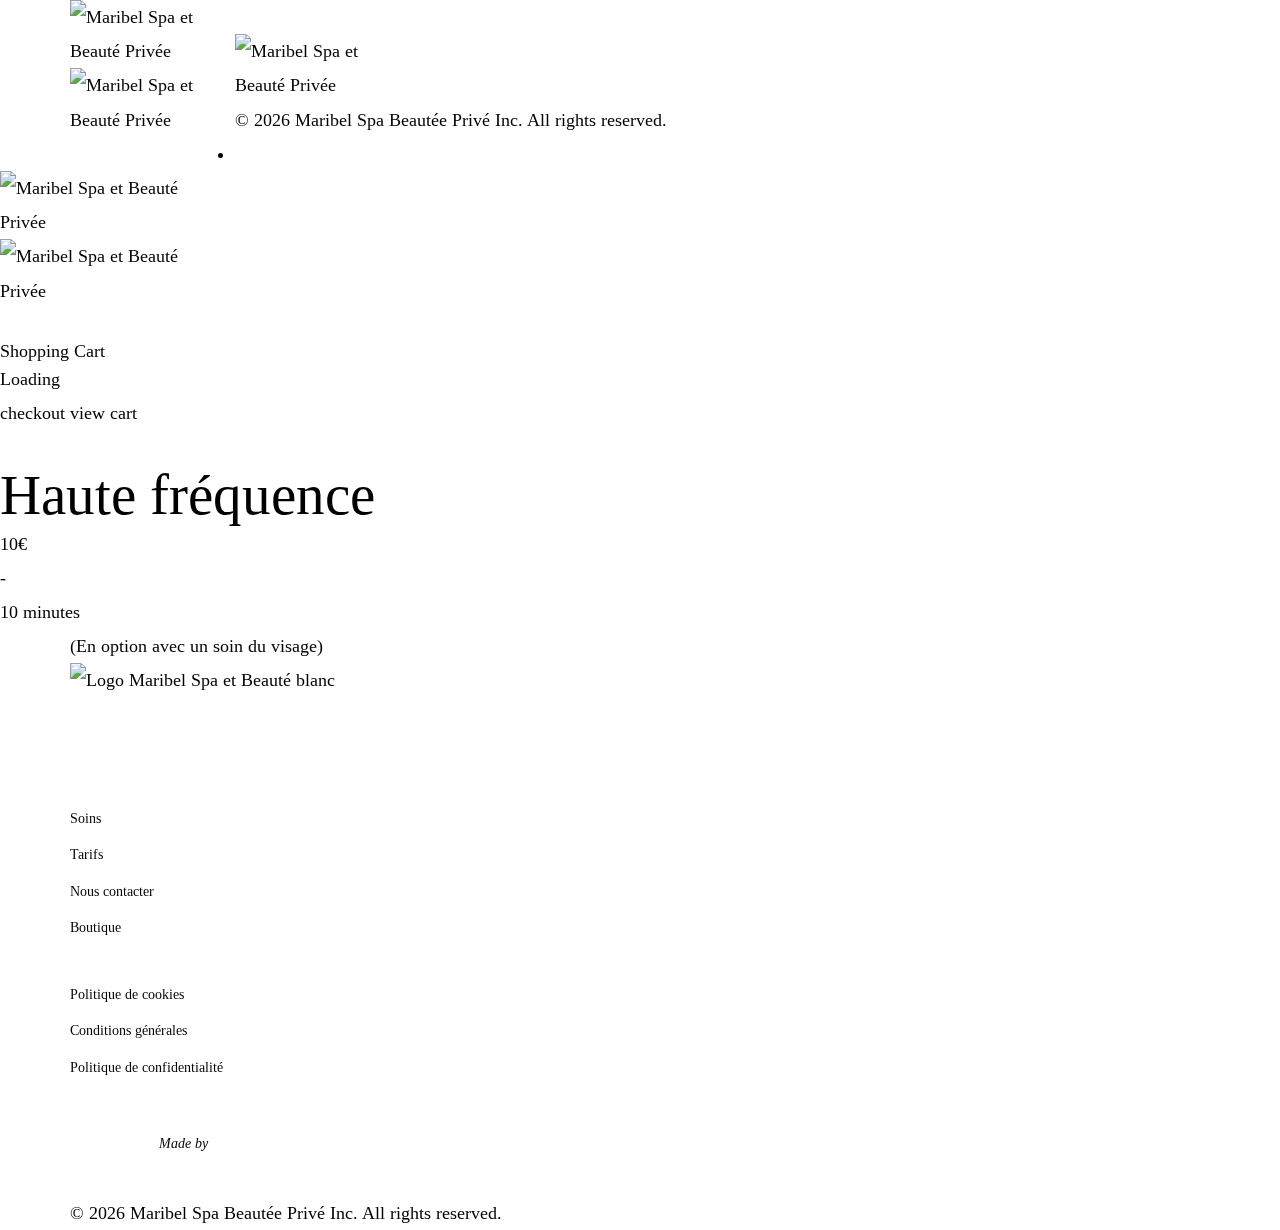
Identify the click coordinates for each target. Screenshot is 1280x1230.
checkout (35, 413)
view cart (103, 413)
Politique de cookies (127, 994)
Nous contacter (112, 891)
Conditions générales (128, 1030)
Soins (85, 818)
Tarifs (86, 854)
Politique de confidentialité (146, 1067)
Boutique (95, 927)
